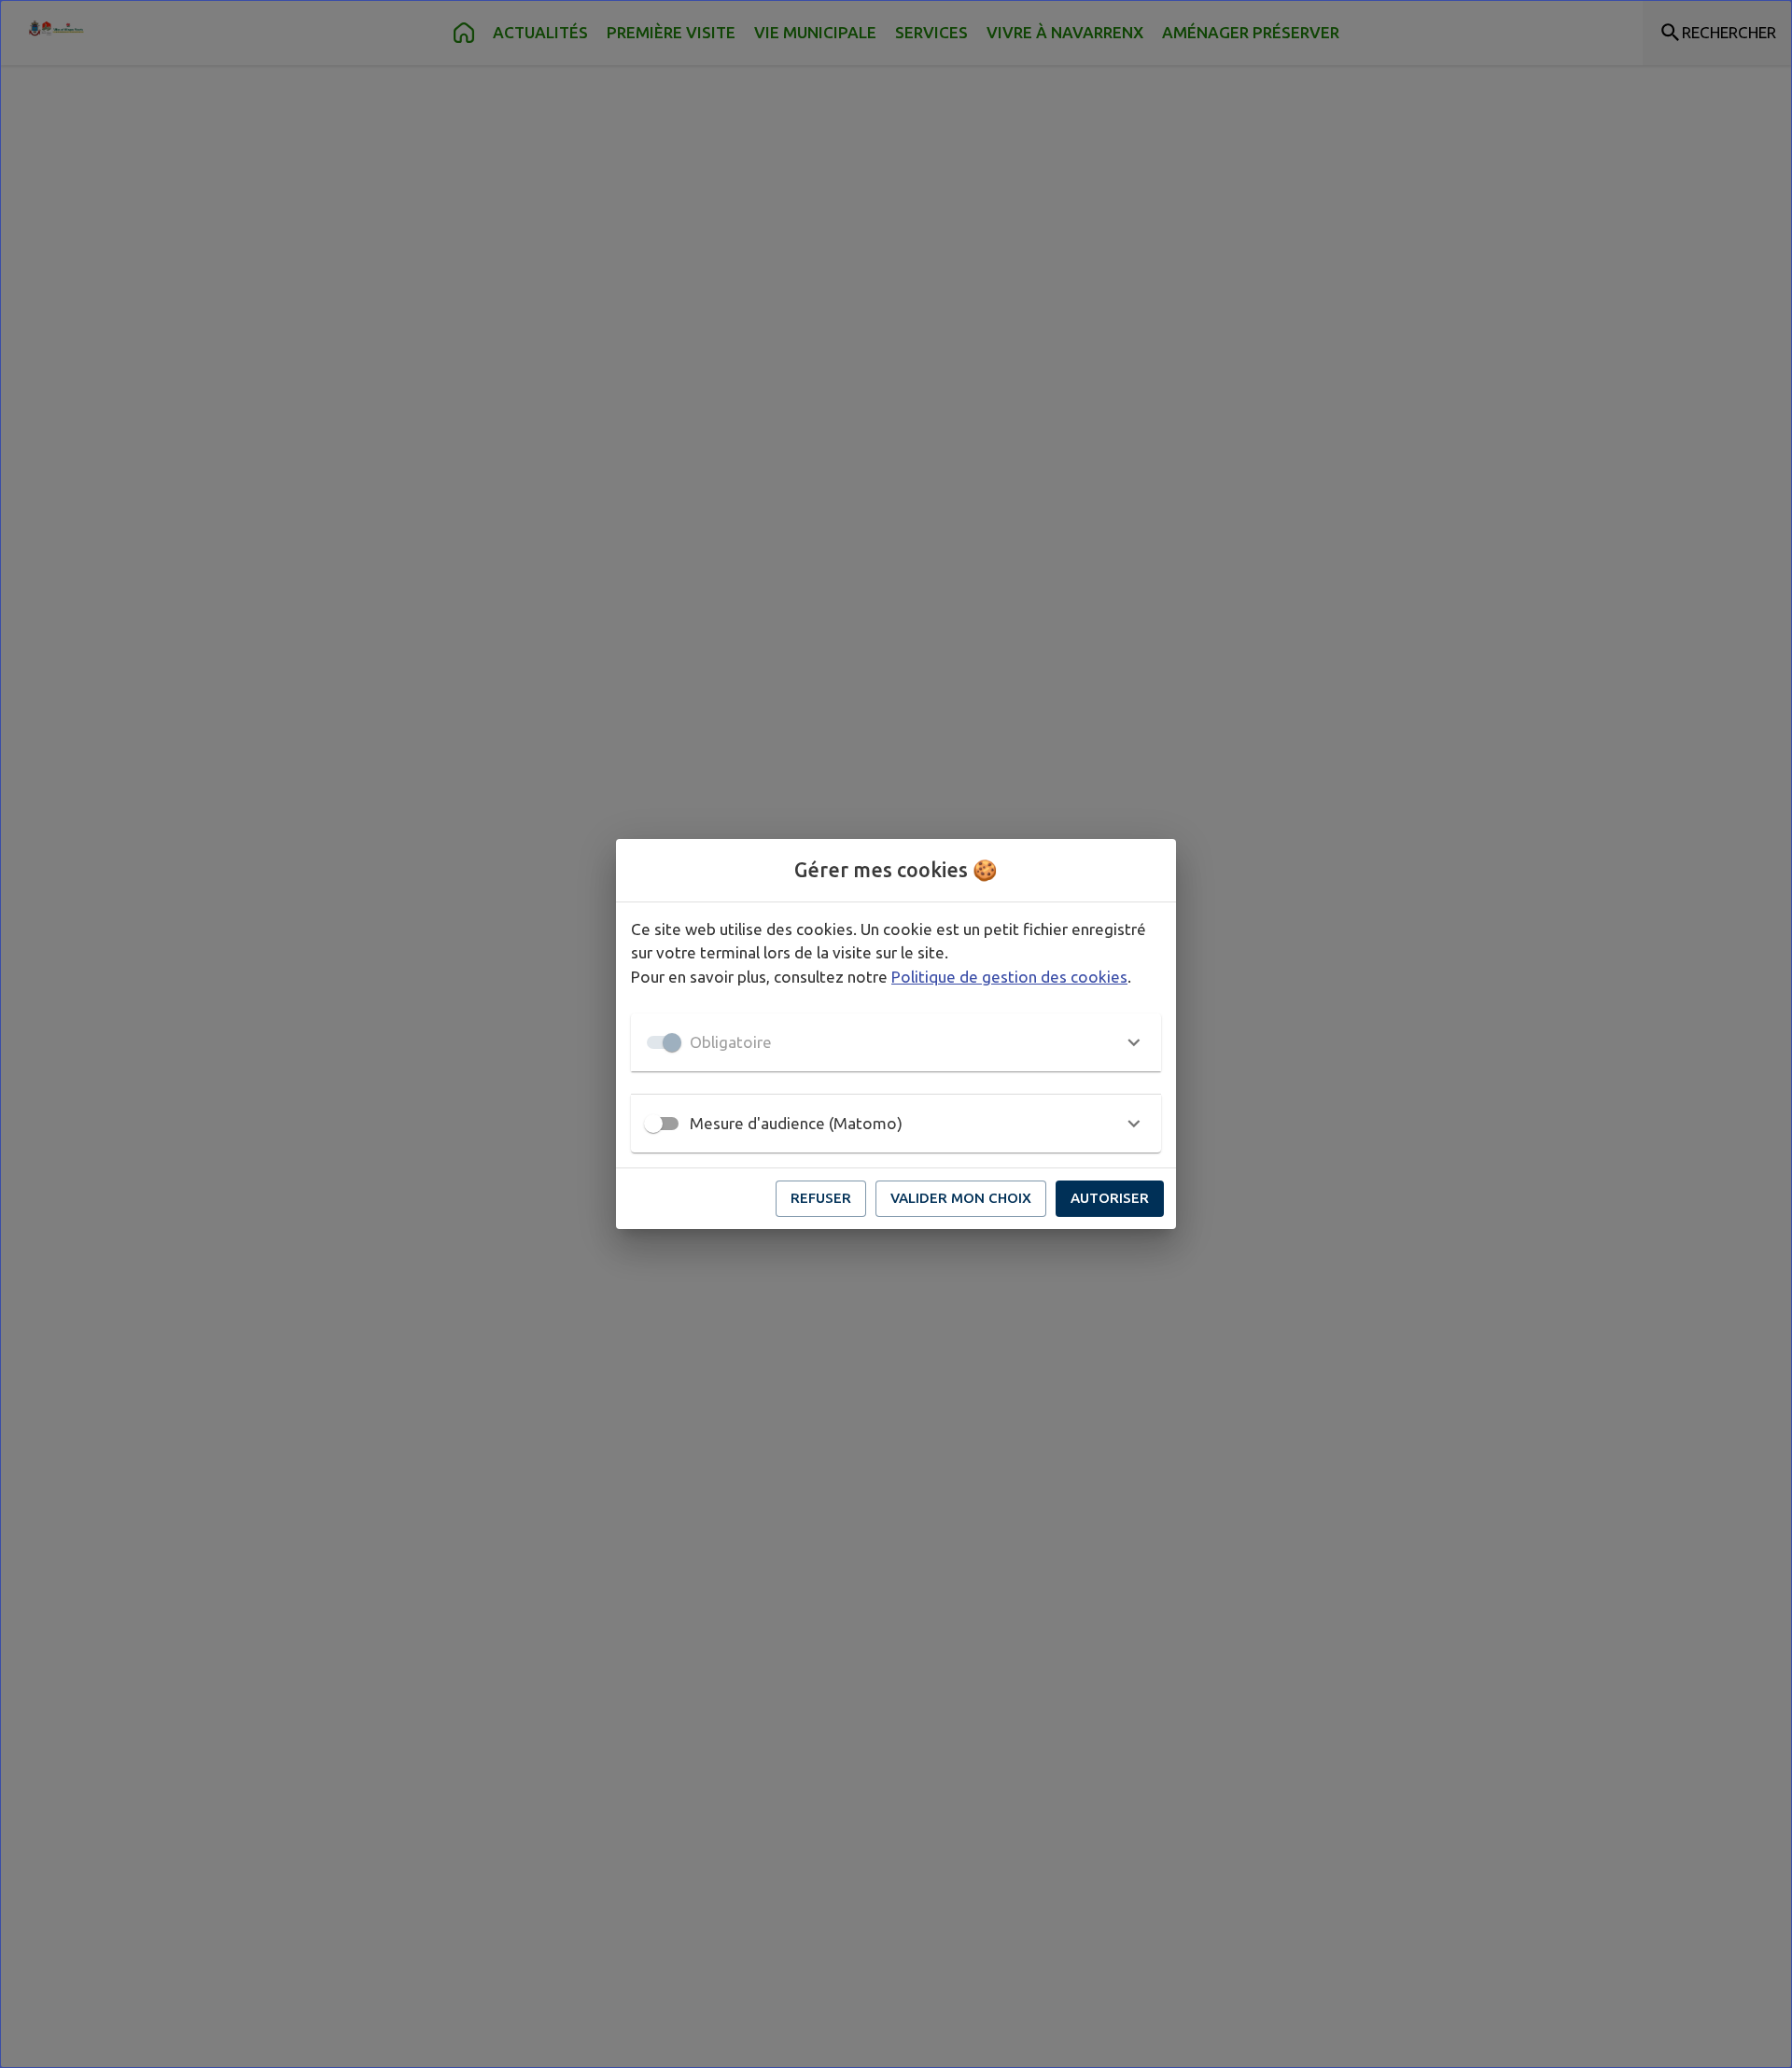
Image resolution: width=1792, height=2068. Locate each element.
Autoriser (1110, 1198)
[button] (896, 1042)
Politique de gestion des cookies (1009, 977)
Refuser (821, 1198)
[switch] (653, 1124)
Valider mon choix (961, 1198)
